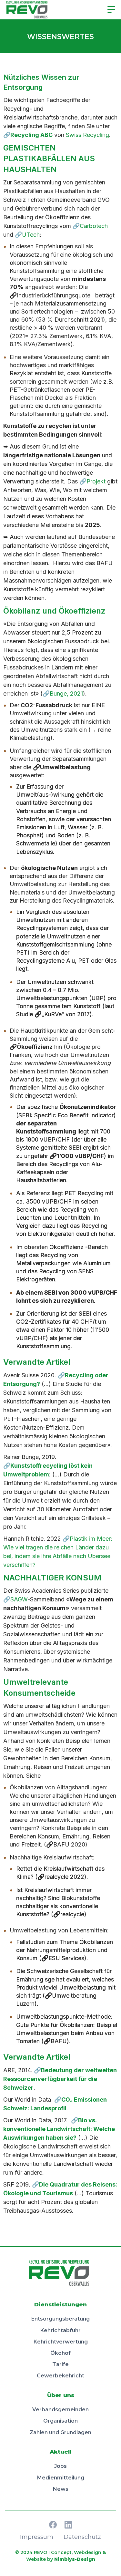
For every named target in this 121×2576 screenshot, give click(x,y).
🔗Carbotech (90, 226)
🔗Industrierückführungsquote (52, 295)
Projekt (96, 481)
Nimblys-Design (75, 2559)
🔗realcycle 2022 (61, 1877)
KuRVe (53, 1014)
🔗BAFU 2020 (66, 1844)
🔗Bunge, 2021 (63, 693)
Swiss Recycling (87, 135)
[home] (29, 10)
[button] (111, 10)
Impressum (37, 2537)
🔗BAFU (55, 2041)
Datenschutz (82, 2537)
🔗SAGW (15, 1599)
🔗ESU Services (63, 1958)
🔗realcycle (69, 1914)
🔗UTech (27, 235)
